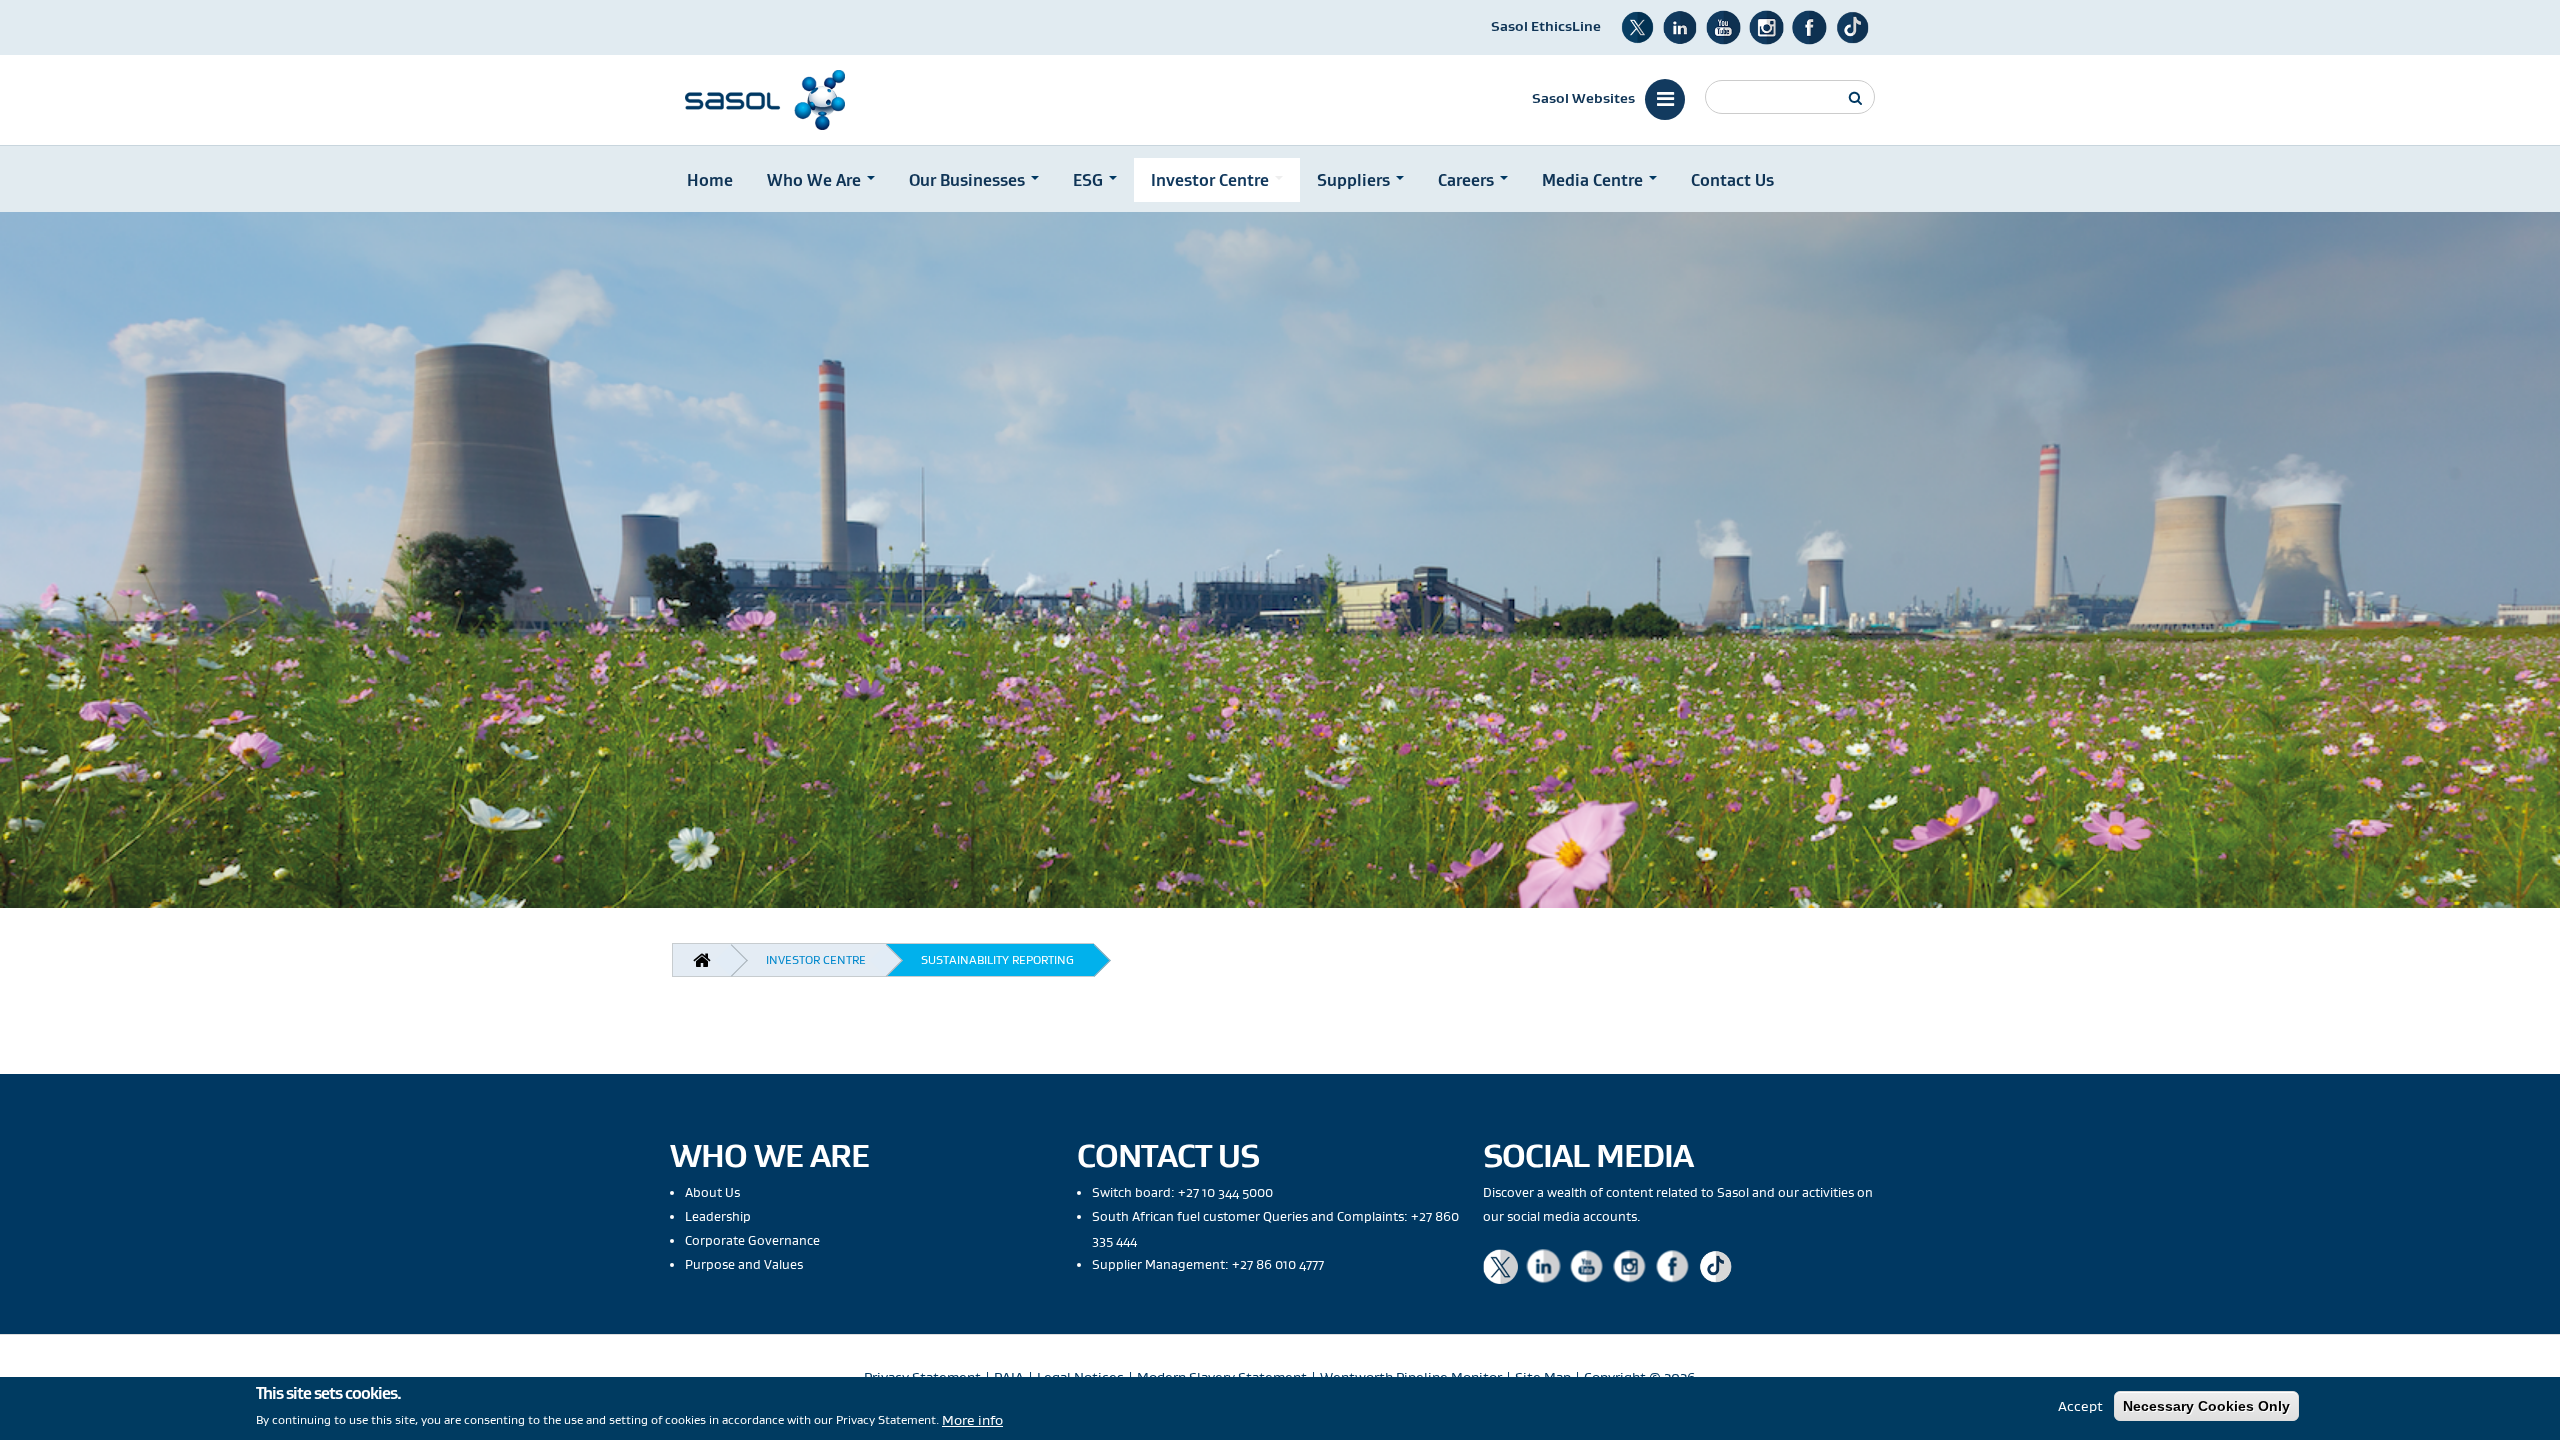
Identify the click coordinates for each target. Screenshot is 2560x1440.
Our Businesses (969, 180)
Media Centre (1594, 180)
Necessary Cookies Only (2206, 1406)
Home (710, 180)
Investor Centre (1212, 180)
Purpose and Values (744, 1264)
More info (972, 1419)
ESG (1090, 180)
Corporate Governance (752, 1240)
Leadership (718, 1216)
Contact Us (1732, 180)
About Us (712, 1192)
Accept (2080, 1406)
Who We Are (816, 180)
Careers (1468, 180)
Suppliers (1355, 180)
